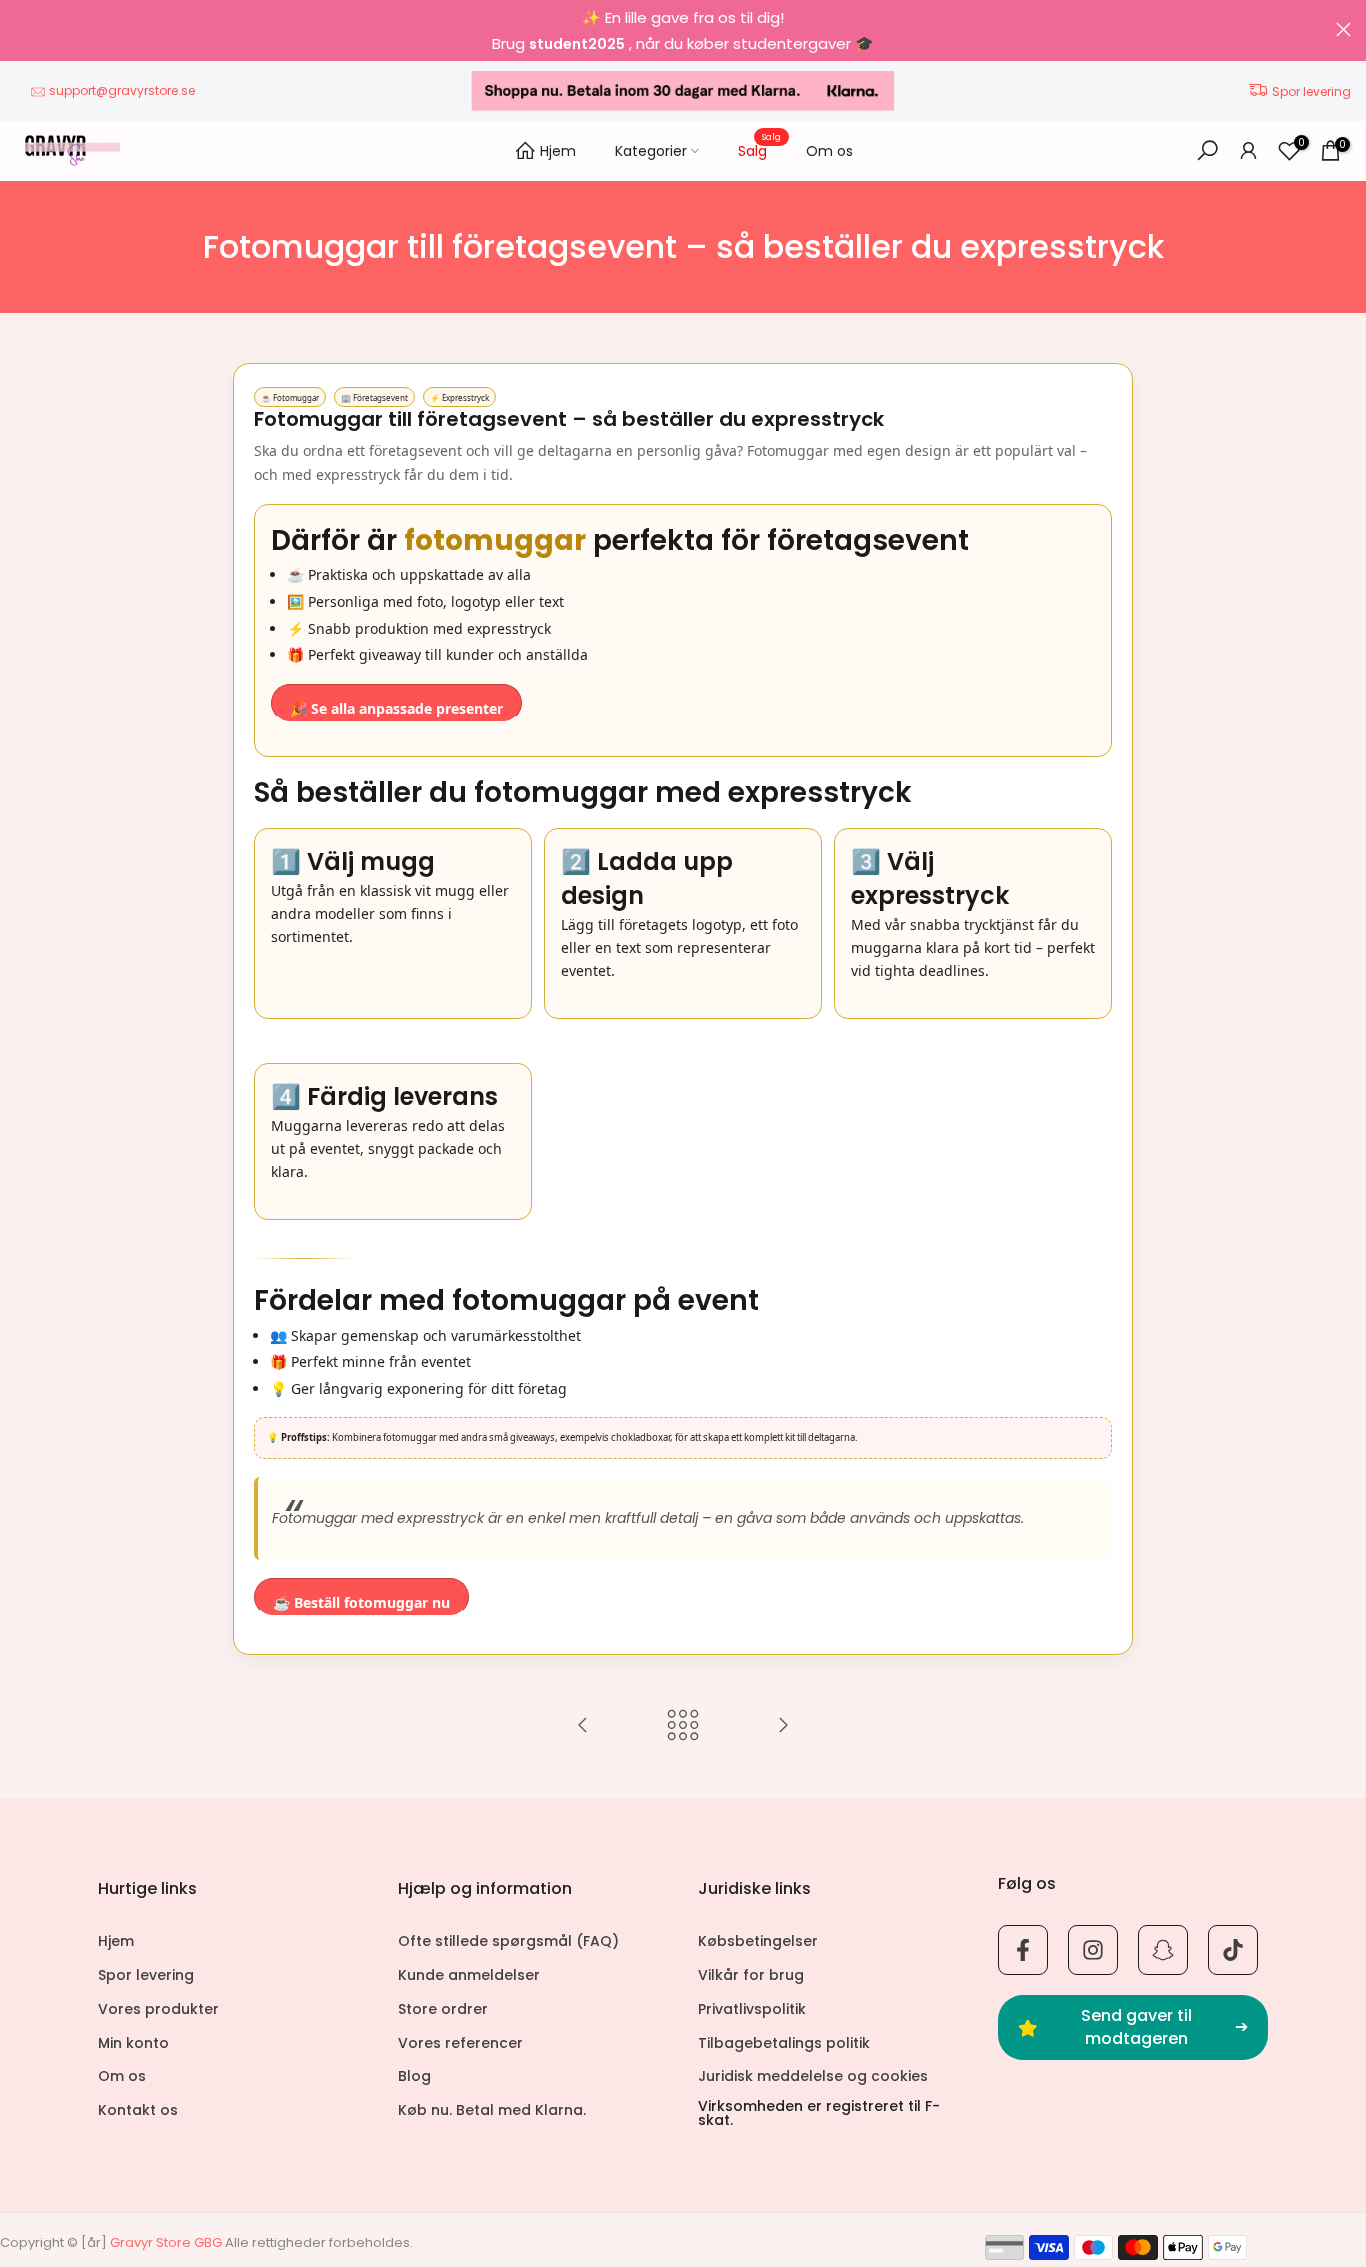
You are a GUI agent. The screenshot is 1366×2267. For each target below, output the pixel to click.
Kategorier (651, 151)
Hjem (558, 151)
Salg (760, 150)
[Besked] (683, 30)
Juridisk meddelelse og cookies (813, 2076)
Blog (414, 2076)
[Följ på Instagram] (1093, 1950)
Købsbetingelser (758, 1941)
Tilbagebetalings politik (784, 2043)
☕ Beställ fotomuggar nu (361, 1602)
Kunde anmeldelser (469, 1975)
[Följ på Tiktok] (1233, 1950)
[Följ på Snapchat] (1163, 1950)
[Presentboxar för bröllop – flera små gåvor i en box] (583, 1726)
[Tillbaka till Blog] (683, 1726)
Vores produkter (158, 2009)
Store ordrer (443, 2009)
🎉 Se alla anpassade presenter (396, 708)
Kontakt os (138, 2110)
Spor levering (1311, 91)
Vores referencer (460, 2043)
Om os (829, 151)
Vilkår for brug (751, 1975)
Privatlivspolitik (752, 2009)
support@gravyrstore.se (122, 90)
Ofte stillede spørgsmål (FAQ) (508, 1941)
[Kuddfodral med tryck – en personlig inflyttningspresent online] (783, 1726)
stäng (22, 29)
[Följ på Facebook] (1023, 1950)
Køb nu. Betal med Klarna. (492, 2110)
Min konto (133, 2043)
